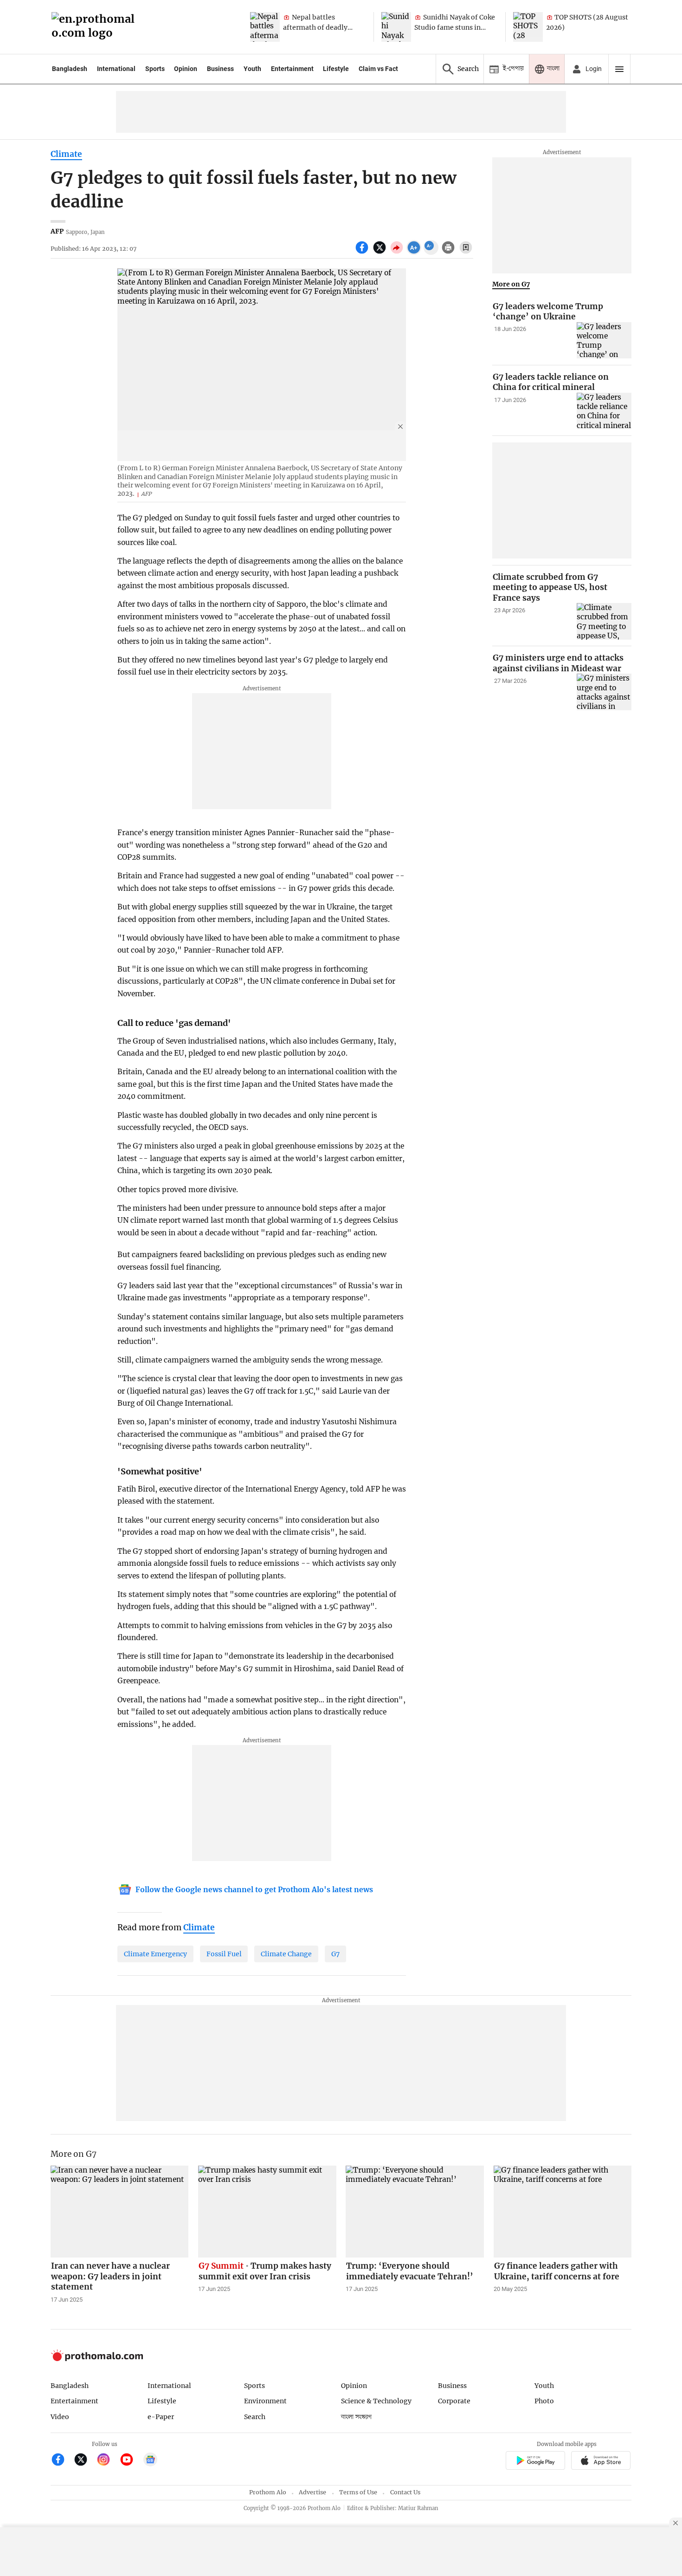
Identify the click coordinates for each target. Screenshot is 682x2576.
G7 (335, 1954)
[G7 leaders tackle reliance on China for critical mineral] (604, 411)
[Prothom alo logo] (97, 2359)
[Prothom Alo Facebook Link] (62, 2461)
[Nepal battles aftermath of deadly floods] (265, 27)
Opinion (186, 69)
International (116, 69)
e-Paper (161, 2417)
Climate (66, 154)
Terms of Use (358, 2492)
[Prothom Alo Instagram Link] (107, 2461)
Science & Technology (376, 2401)
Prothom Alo (268, 2492)
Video (60, 2417)
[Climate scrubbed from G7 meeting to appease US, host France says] (604, 621)
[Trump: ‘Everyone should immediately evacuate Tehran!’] (415, 2212)
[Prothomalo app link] (535, 2462)
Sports (155, 69)
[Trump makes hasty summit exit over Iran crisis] (267, 2212)
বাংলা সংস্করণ (356, 2417)
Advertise (312, 2492)
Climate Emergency (155, 1954)
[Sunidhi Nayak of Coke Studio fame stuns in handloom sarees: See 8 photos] (396, 27)
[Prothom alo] (96, 27)
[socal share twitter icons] (381, 253)
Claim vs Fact (378, 69)
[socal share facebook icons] (363, 253)
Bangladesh (70, 69)
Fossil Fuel (224, 1954)
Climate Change (286, 1954)
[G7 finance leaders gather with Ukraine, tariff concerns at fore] (563, 2212)
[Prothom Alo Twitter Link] (85, 2461)
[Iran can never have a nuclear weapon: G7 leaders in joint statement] (120, 2212)
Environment (265, 2401)
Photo (544, 2401)
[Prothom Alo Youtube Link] (131, 2461)
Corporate (454, 2401)
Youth (252, 69)
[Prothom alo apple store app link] (601, 2462)
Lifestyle (336, 69)
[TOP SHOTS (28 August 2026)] (528, 27)
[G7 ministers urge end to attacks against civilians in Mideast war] (604, 692)
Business (220, 69)
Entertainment (292, 69)
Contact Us (405, 2492)
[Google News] (150, 2461)
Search (255, 2417)
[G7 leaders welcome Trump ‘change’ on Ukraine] (604, 341)
